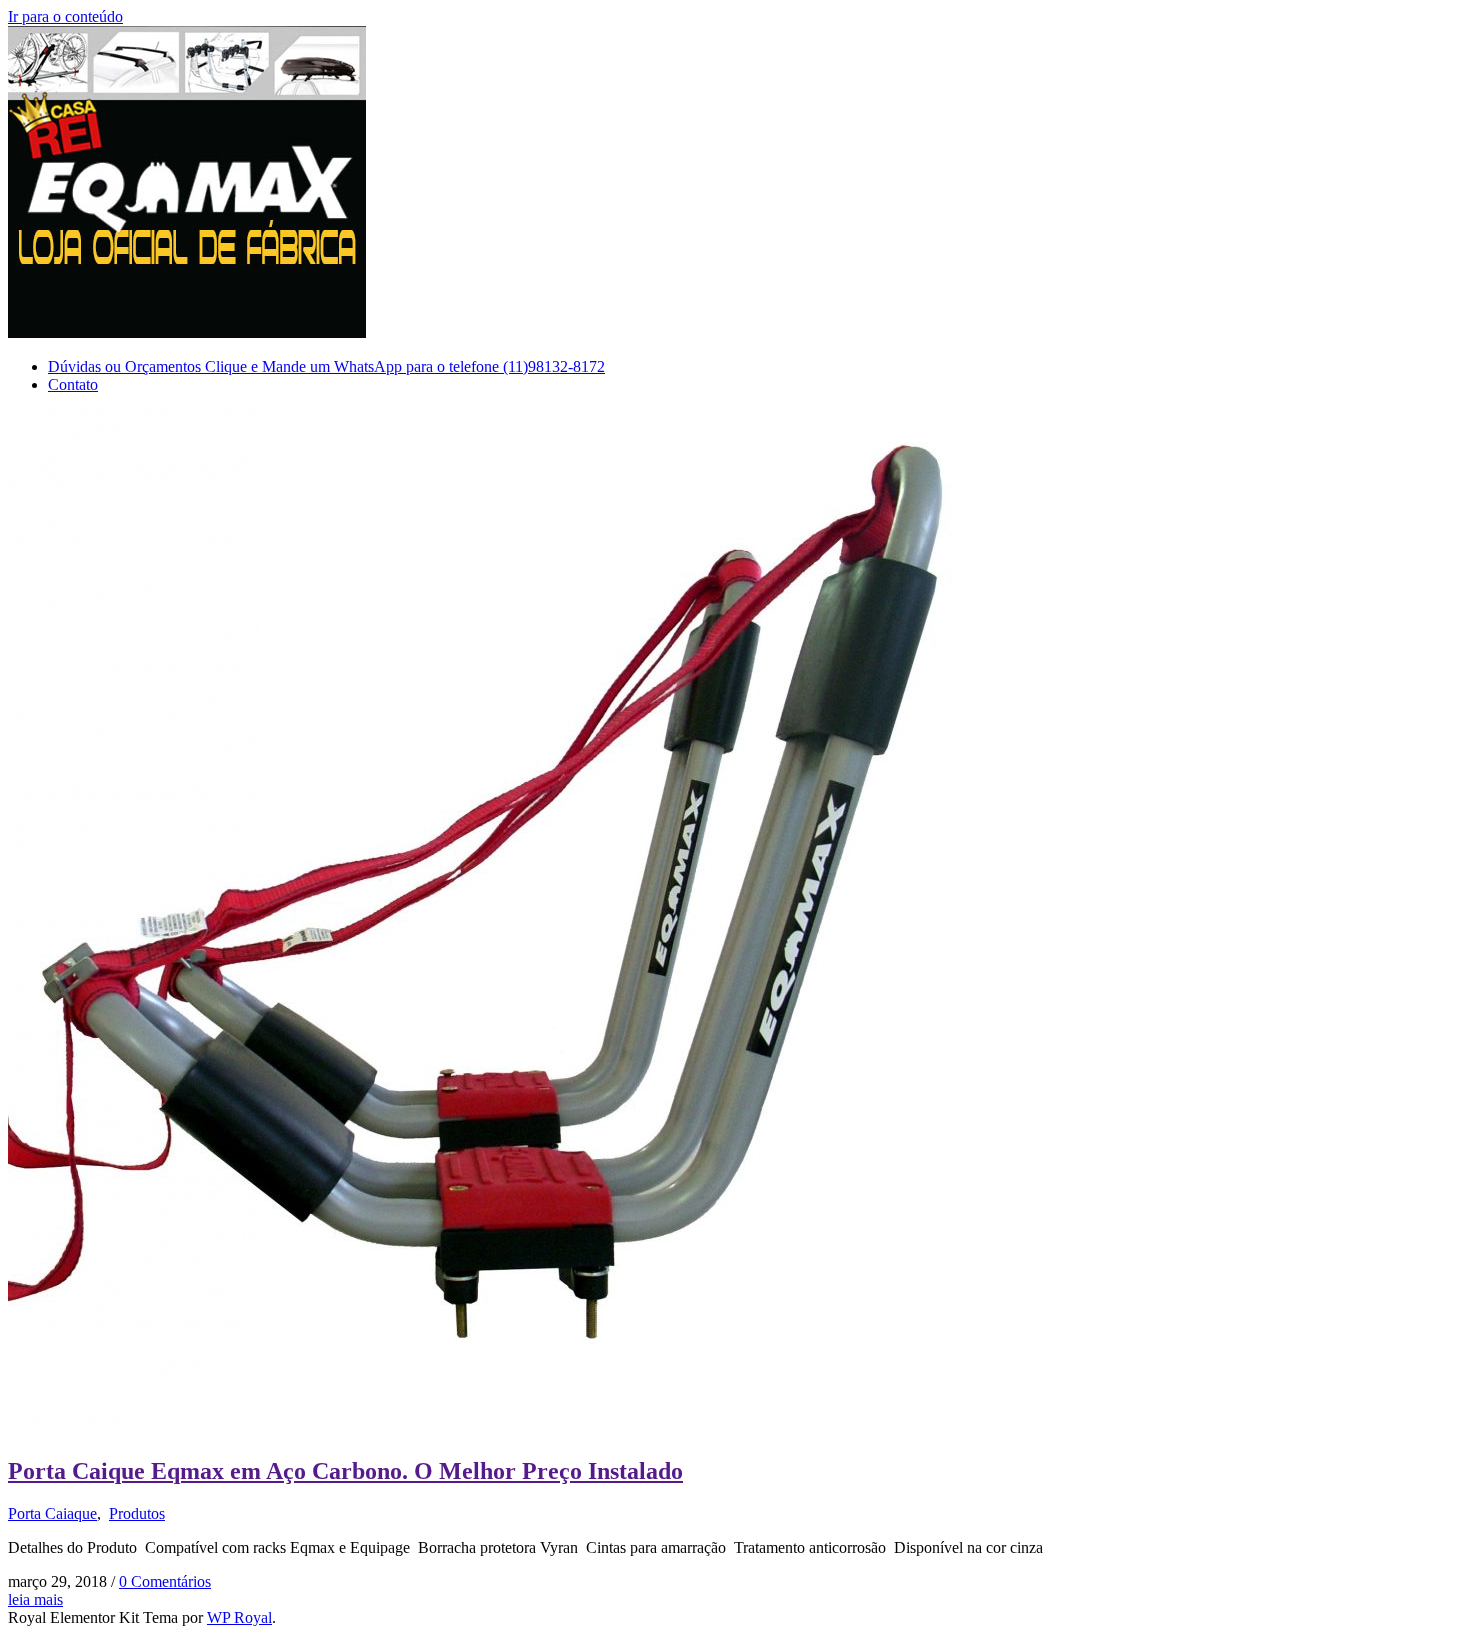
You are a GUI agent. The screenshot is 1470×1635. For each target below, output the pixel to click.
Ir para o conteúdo (65, 16)
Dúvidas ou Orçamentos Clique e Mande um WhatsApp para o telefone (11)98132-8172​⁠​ (326, 366)
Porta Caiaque (52, 1513)
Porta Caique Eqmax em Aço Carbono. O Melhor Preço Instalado (345, 1471)
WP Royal (239, 1617)
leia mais (35, 1599)
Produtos (137, 1513)
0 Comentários (165, 1581)
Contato (73, 384)
